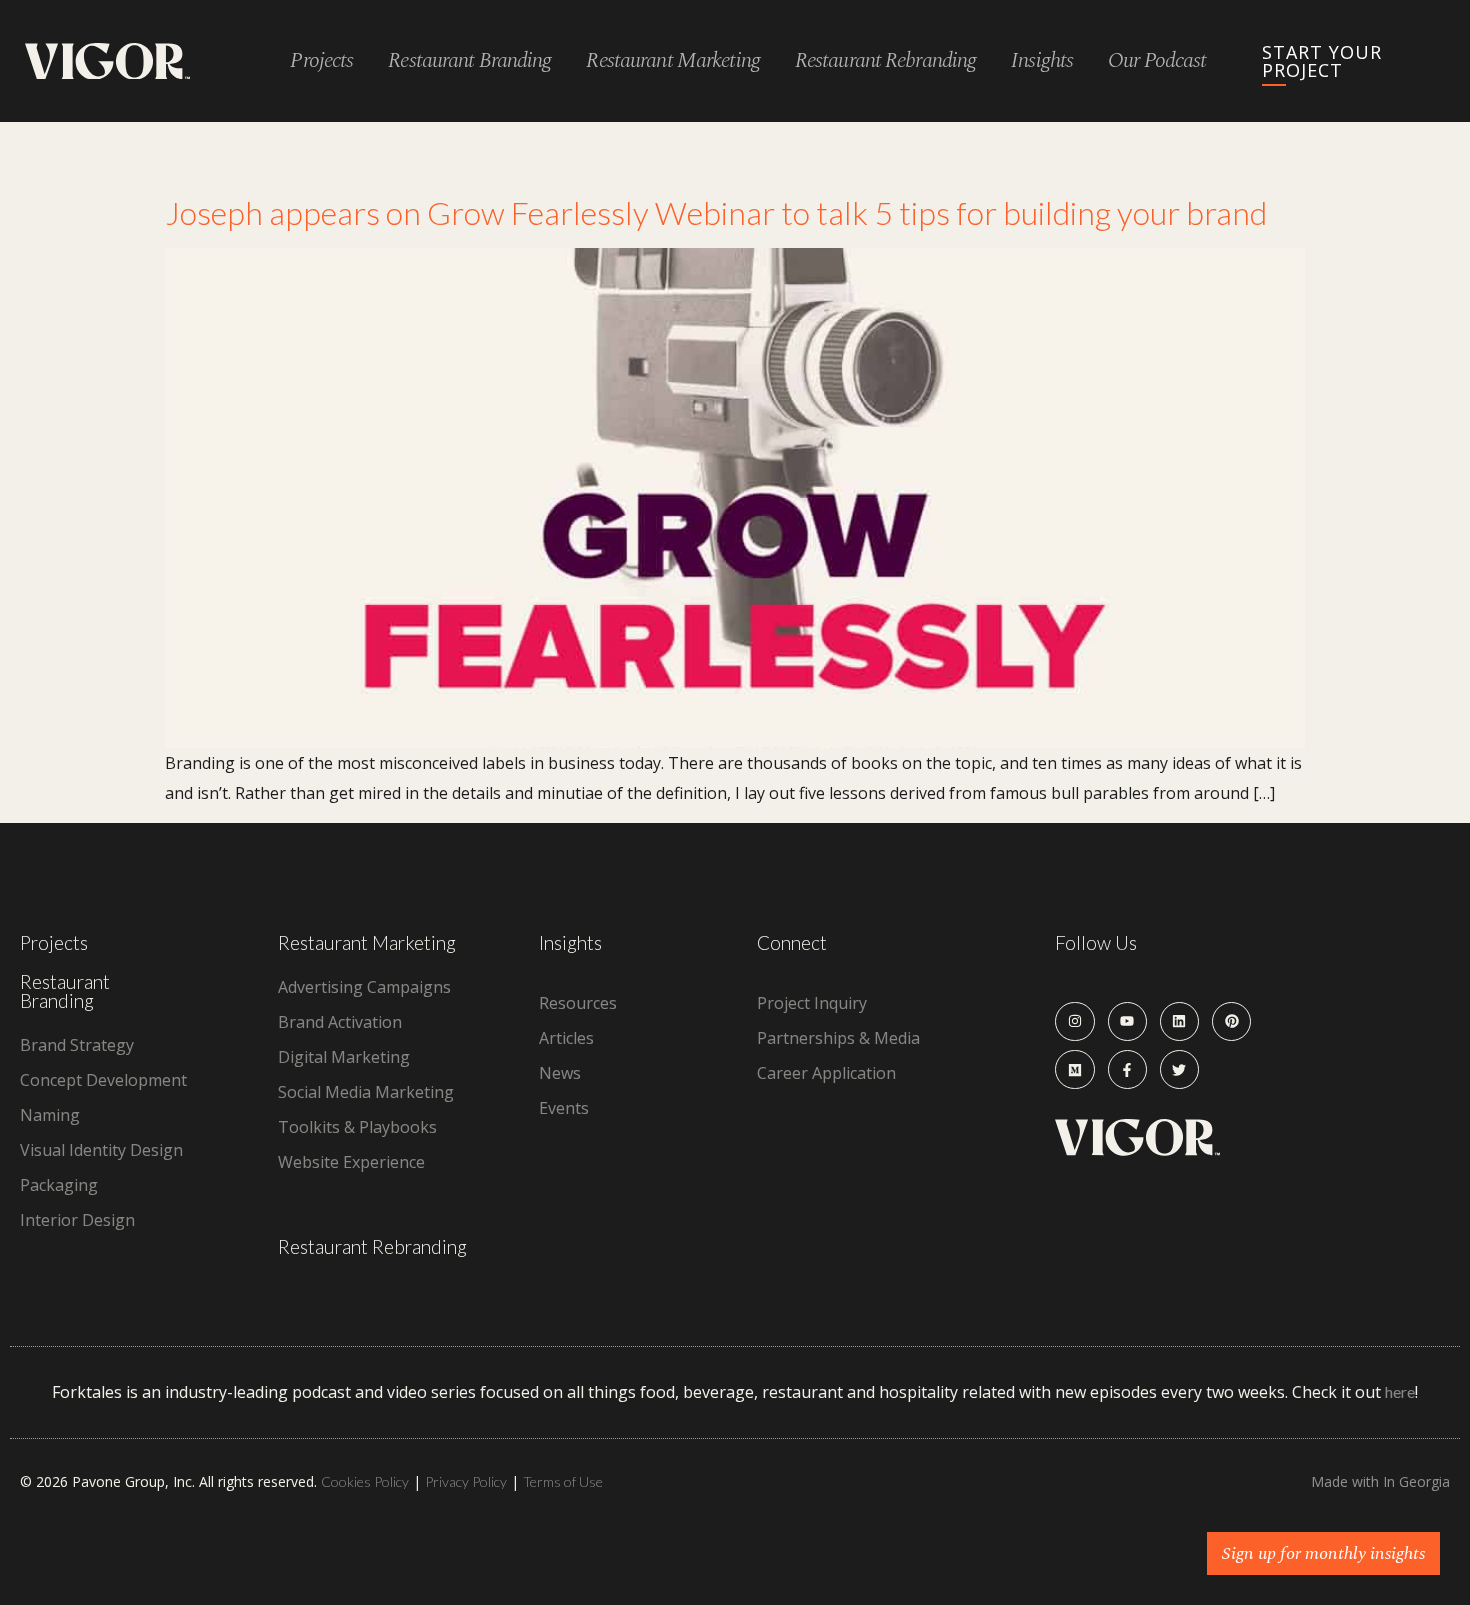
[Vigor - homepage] (107, 61)
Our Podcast (1157, 61)
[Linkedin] (1179, 1021)
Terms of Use (563, 1481)
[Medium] (1074, 1069)
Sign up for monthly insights (1323, 1553)
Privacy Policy (466, 1481)
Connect (792, 942)
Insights (1042, 61)
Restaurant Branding (65, 991)
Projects (321, 61)
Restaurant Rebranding (372, 1246)
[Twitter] (1179, 1069)
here (1400, 1391)
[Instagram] (1074, 1021)
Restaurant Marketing (367, 942)
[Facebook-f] (1127, 1069)
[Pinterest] (1231, 1021)
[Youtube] (1127, 1021)
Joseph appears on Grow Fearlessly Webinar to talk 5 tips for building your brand (716, 212)
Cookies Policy (365, 1481)
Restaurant (469, 61)
